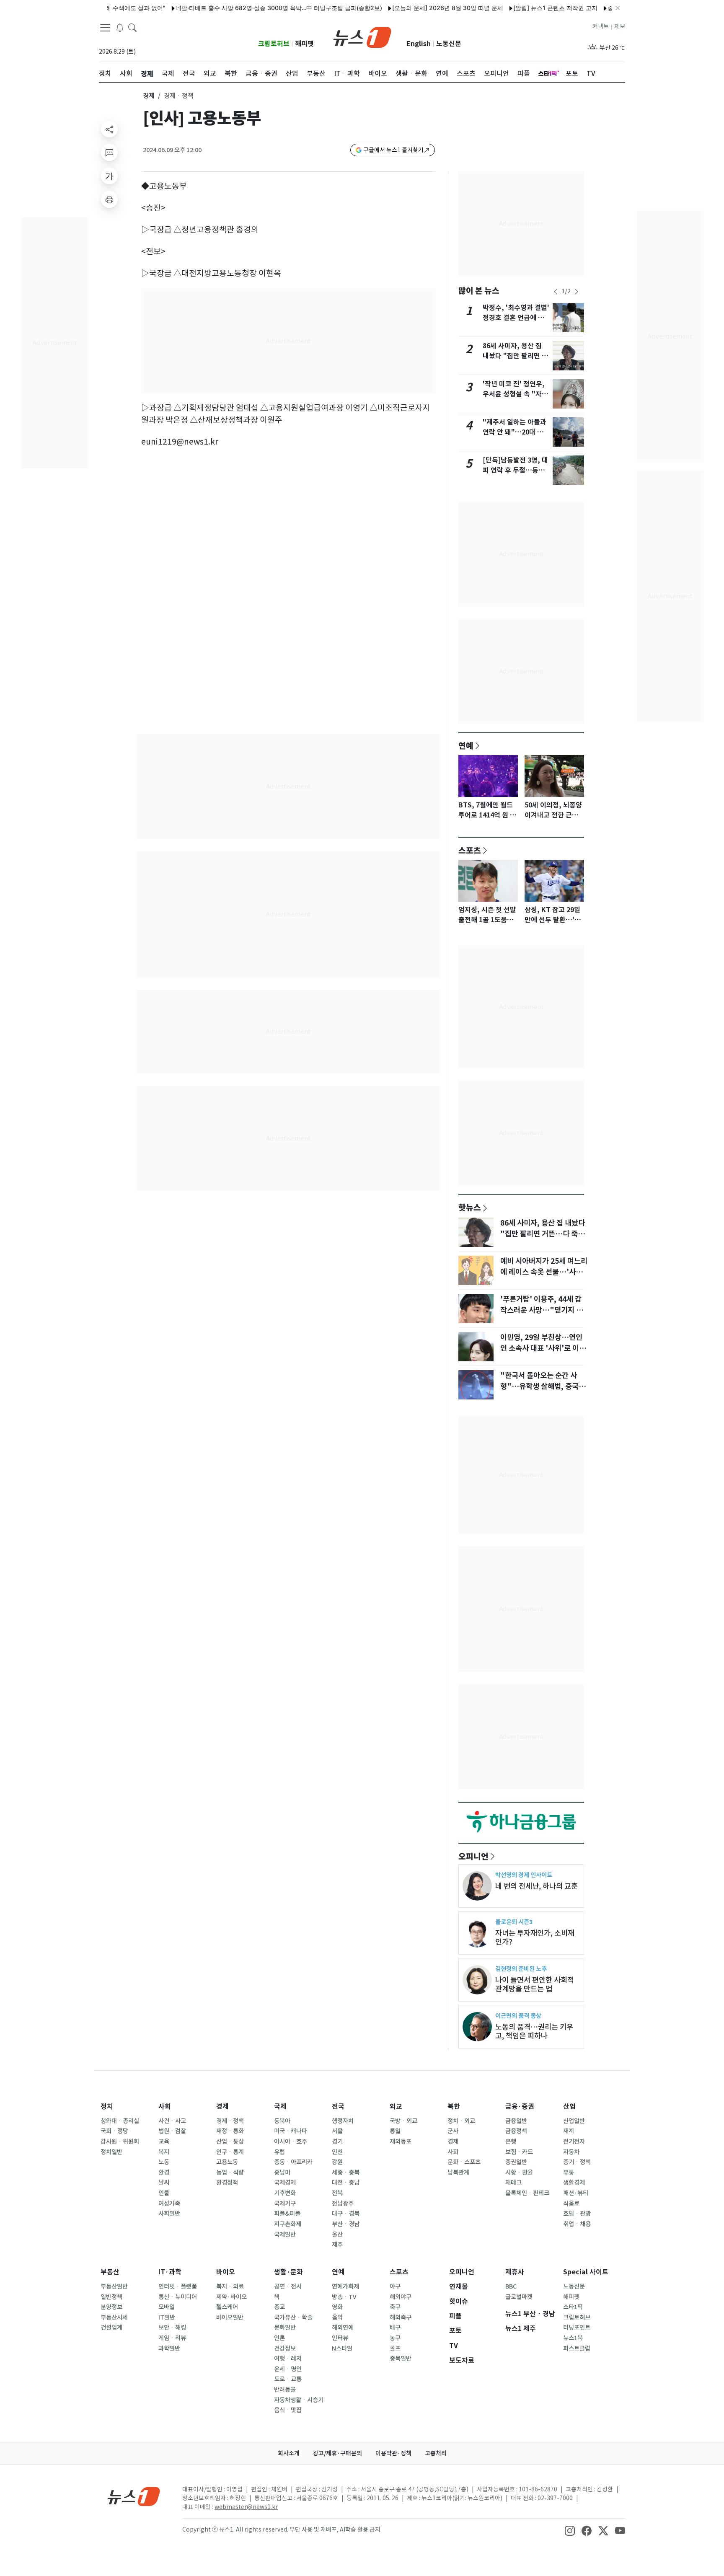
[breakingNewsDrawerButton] (120, 27)
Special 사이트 (586, 2272)
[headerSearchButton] (132, 27)
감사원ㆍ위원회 (120, 2141)
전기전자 (574, 2141)
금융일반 (516, 2121)
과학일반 (169, 2348)
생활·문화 (288, 2272)
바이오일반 (230, 2317)
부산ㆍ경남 (346, 2224)
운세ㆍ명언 (288, 2369)
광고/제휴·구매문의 (337, 2453)
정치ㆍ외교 (461, 2121)
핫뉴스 (470, 1207)
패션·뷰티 (576, 2193)
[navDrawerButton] (105, 27)
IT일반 (167, 2317)
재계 (569, 2131)
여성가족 (169, 2204)
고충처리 (436, 2453)
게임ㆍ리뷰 (172, 2338)
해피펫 (304, 44)
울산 (337, 2235)
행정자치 (343, 2121)
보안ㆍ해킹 (172, 2328)
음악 (337, 2317)
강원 (337, 2162)
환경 (164, 2173)
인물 (164, 2193)
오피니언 (473, 1856)
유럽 (279, 2152)
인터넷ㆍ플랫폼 (178, 2286)
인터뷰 (340, 2338)
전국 (338, 2107)
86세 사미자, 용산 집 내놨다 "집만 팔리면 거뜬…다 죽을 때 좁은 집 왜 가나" (543, 1234)
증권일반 (516, 2162)
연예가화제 (345, 2286)
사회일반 (169, 2214)
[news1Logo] (134, 2496)
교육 (164, 2141)
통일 (395, 2131)
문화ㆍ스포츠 (464, 2162)
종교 (279, 2307)
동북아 (282, 2121)
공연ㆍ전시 (288, 2286)
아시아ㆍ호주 (291, 2141)
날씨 (164, 2183)
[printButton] (109, 199)
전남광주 (343, 2204)
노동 (164, 2162)
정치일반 (111, 2152)
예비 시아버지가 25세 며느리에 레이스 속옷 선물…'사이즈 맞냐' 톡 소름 (544, 1272)
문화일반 (285, 2328)
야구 (395, 2286)
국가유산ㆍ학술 (293, 2317)
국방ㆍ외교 (403, 2121)
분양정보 (111, 2307)
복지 (164, 2152)
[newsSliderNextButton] (577, 292)
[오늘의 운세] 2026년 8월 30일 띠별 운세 (410, 8)
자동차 (571, 2152)
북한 (454, 2107)
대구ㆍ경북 (346, 2214)
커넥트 (601, 26)
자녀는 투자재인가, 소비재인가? (535, 1937)
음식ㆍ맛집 (288, 2410)
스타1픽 (573, 2307)
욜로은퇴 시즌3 (514, 1922)
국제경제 (285, 2183)
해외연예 (343, 2328)
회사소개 (289, 2453)
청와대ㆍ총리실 (120, 2121)
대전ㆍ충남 (346, 2183)
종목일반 (401, 2359)
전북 (337, 2193)
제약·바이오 (231, 2297)
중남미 (282, 2173)
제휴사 (515, 2272)
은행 (511, 2141)
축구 (395, 2307)
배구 (395, 2328)
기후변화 (285, 2193)
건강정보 (285, 2348)
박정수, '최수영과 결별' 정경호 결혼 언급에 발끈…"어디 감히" (516, 318)
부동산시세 (114, 2317)
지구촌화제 (288, 2224)
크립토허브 (274, 44)
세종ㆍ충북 (346, 2173)
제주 (337, 2245)
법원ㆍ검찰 (172, 2131)
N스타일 (342, 2348)
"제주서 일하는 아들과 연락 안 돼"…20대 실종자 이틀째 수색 (515, 432)
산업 (569, 2107)
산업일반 (574, 2121)
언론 (279, 2338)
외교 (396, 2107)
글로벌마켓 (519, 2297)
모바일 (167, 2307)
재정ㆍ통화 (230, 2131)
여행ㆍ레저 (288, 2359)
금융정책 (516, 2131)
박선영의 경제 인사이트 (524, 1875)
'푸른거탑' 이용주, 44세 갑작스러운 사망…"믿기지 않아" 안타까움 (542, 1310)
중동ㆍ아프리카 (293, 2162)
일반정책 (111, 2297)
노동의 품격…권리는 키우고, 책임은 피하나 (534, 2031)
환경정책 (227, 2183)
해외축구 (401, 2317)
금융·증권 (520, 2107)
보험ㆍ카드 (519, 2152)
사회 (165, 2107)
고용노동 (227, 2162)
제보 (620, 26)
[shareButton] (109, 129)
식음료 (571, 2204)
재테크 (513, 2183)
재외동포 (401, 2141)
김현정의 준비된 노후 (521, 1969)
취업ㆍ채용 (577, 2224)
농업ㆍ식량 (230, 2173)
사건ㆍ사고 (172, 2121)
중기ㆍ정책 (577, 2162)
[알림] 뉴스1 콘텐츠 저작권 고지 (517, 8)
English (419, 44)
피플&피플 (287, 2214)
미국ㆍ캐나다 (291, 2131)
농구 (395, 2338)
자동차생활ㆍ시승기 (299, 2400)
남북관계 (458, 2173)
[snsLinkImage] (570, 2530)
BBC (511, 2286)
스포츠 (470, 850)
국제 (280, 2107)
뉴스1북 (573, 2338)
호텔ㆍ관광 (577, 2214)
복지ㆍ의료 (230, 2286)
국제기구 (285, 2204)
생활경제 (574, 2183)
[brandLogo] (362, 36)
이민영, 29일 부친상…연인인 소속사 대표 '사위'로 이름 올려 (543, 1348)
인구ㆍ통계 (230, 2152)
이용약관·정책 (393, 2453)
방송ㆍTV (344, 2297)
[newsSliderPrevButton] (556, 292)
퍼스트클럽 (577, 2348)
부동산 (110, 2272)
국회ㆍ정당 (114, 2131)
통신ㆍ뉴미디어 (178, 2297)
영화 (337, 2307)
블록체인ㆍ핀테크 (527, 2193)
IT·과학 (170, 2272)
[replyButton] (109, 153)
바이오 (226, 2272)
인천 (337, 2152)
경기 (337, 2141)
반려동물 (285, 2390)
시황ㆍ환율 (519, 2173)
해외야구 (401, 2297)
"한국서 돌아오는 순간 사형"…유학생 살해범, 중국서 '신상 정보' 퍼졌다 (543, 1386)
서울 (337, 2131)
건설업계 (111, 2328)
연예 (466, 745)
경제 (149, 96)
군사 (453, 2131)
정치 (107, 2107)
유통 (569, 2173)
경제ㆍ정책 (230, 2121)
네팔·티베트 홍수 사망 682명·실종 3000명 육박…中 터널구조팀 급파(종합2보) (241, 8)
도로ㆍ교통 (288, 2379)
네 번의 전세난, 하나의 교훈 (537, 1886)
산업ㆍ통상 (230, 2141)
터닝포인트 (577, 2328)
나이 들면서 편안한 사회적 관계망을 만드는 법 (535, 1984)
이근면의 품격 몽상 (518, 2016)
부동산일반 (114, 2286)
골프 (395, 2348)
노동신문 (449, 44)
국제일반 (285, 2235)
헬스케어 (227, 2307)
